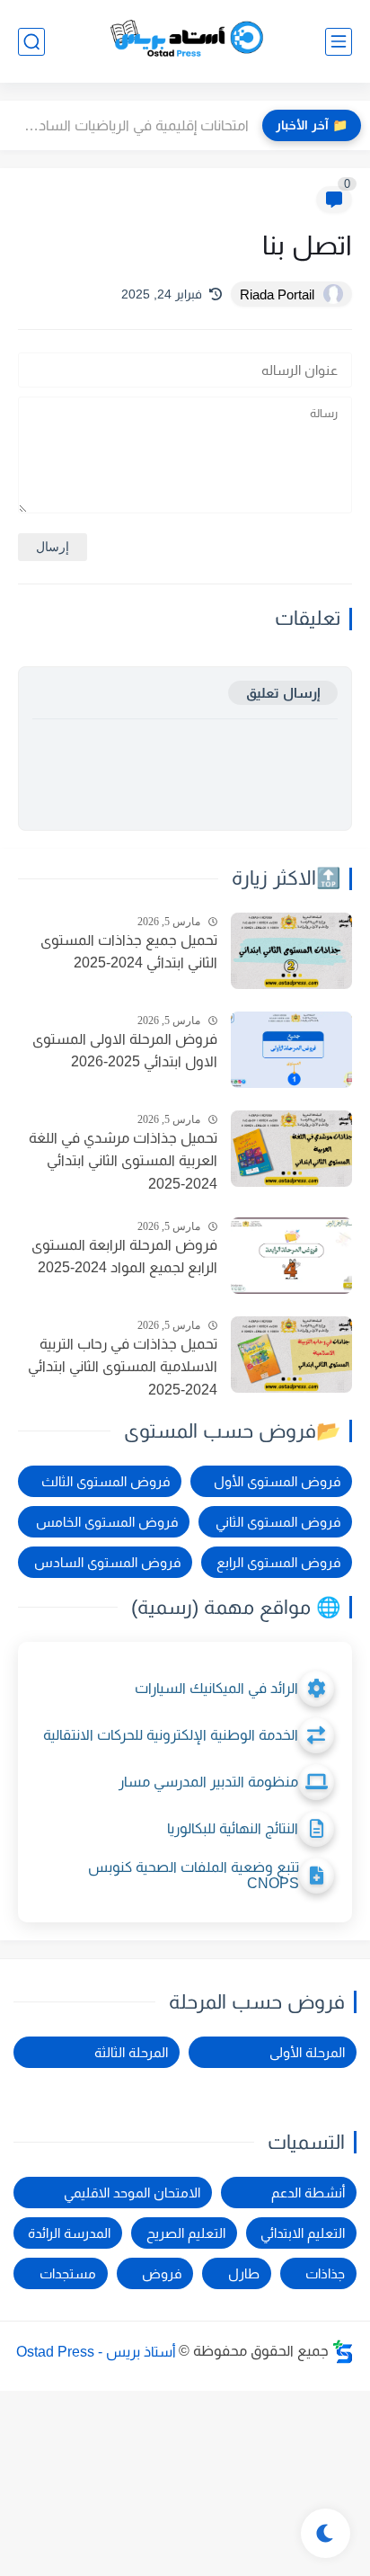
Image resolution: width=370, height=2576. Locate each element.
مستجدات (68, 2273)
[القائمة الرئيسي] (339, 42)
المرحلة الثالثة (131, 2052)
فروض (162, 2273)
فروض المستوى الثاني (278, 1522)
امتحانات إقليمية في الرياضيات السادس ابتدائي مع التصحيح (129, 125)
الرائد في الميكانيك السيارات (216, 1688)
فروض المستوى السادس (107, 1562)
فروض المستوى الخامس (107, 1522)
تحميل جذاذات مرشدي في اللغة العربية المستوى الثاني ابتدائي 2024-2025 (123, 1161)
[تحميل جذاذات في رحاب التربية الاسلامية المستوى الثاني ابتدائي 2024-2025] (291, 1355)
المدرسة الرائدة (69, 2233)
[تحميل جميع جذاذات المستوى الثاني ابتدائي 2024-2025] (291, 951)
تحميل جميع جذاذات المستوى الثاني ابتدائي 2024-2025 (129, 952)
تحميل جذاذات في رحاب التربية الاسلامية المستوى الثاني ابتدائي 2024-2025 (123, 1367)
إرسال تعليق (283, 693)
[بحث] (31, 42)
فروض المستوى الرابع (278, 1562)
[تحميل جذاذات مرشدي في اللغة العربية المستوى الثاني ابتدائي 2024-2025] (291, 1149)
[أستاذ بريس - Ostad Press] (185, 42)
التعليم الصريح (186, 2233)
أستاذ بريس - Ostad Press (96, 2351)
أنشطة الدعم (308, 2193)
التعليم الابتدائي (303, 2233)
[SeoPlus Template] (343, 2352)
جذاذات (325, 2273)
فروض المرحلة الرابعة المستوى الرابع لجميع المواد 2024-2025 (124, 1257)
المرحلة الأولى (307, 2052)
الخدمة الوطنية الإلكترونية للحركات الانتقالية (171, 1735)
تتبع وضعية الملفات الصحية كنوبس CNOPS (194, 1875)
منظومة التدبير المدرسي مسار (208, 1782)
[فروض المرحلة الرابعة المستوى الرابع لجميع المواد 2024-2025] (291, 1256)
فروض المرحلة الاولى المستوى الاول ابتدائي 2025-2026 (125, 1051)
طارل (244, 2273)
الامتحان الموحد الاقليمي (132, 2193)
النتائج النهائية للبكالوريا (233, 1828)
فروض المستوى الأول (277, 1481)
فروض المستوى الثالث (106, 1481)
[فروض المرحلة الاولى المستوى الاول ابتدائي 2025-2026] (291, 1050)
